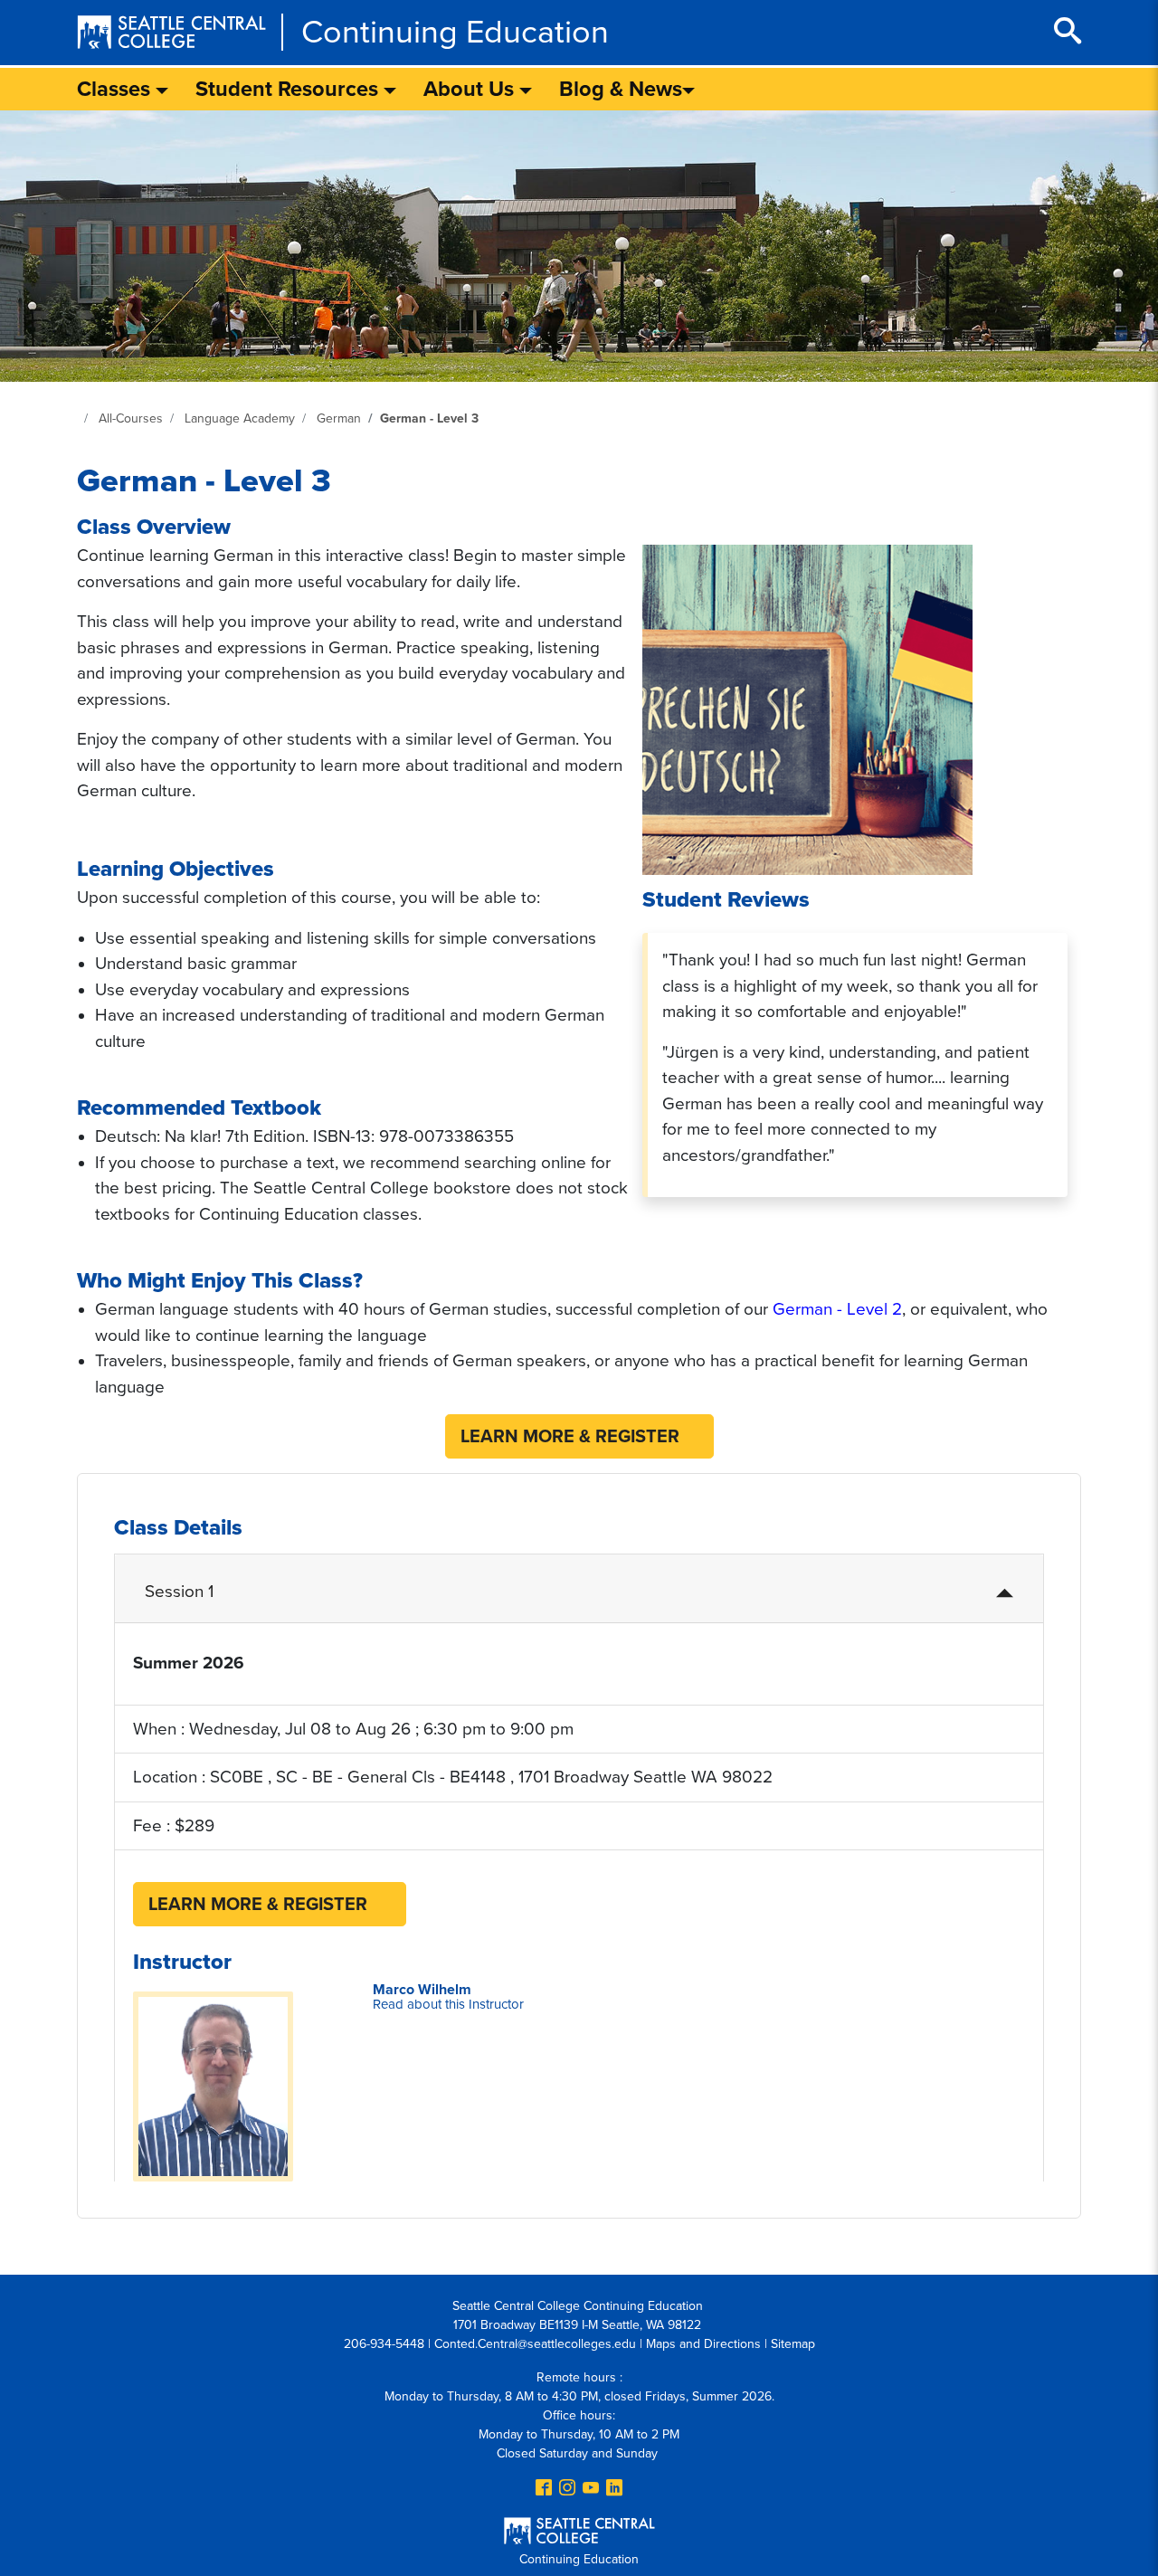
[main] (579, 1179)
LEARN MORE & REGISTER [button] (570, 1437)
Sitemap (793, 2344)
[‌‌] (544, 2489)
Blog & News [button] (621, 89)
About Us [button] (471, 89)
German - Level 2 (837, 1309)
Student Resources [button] (289, 89)
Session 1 (179, 1592)
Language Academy (240, 418)
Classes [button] (116, 89)
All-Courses (131, 418)
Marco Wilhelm (448, 1996)
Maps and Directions (703, 2344)
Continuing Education (455, 32)
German (339, 418)
